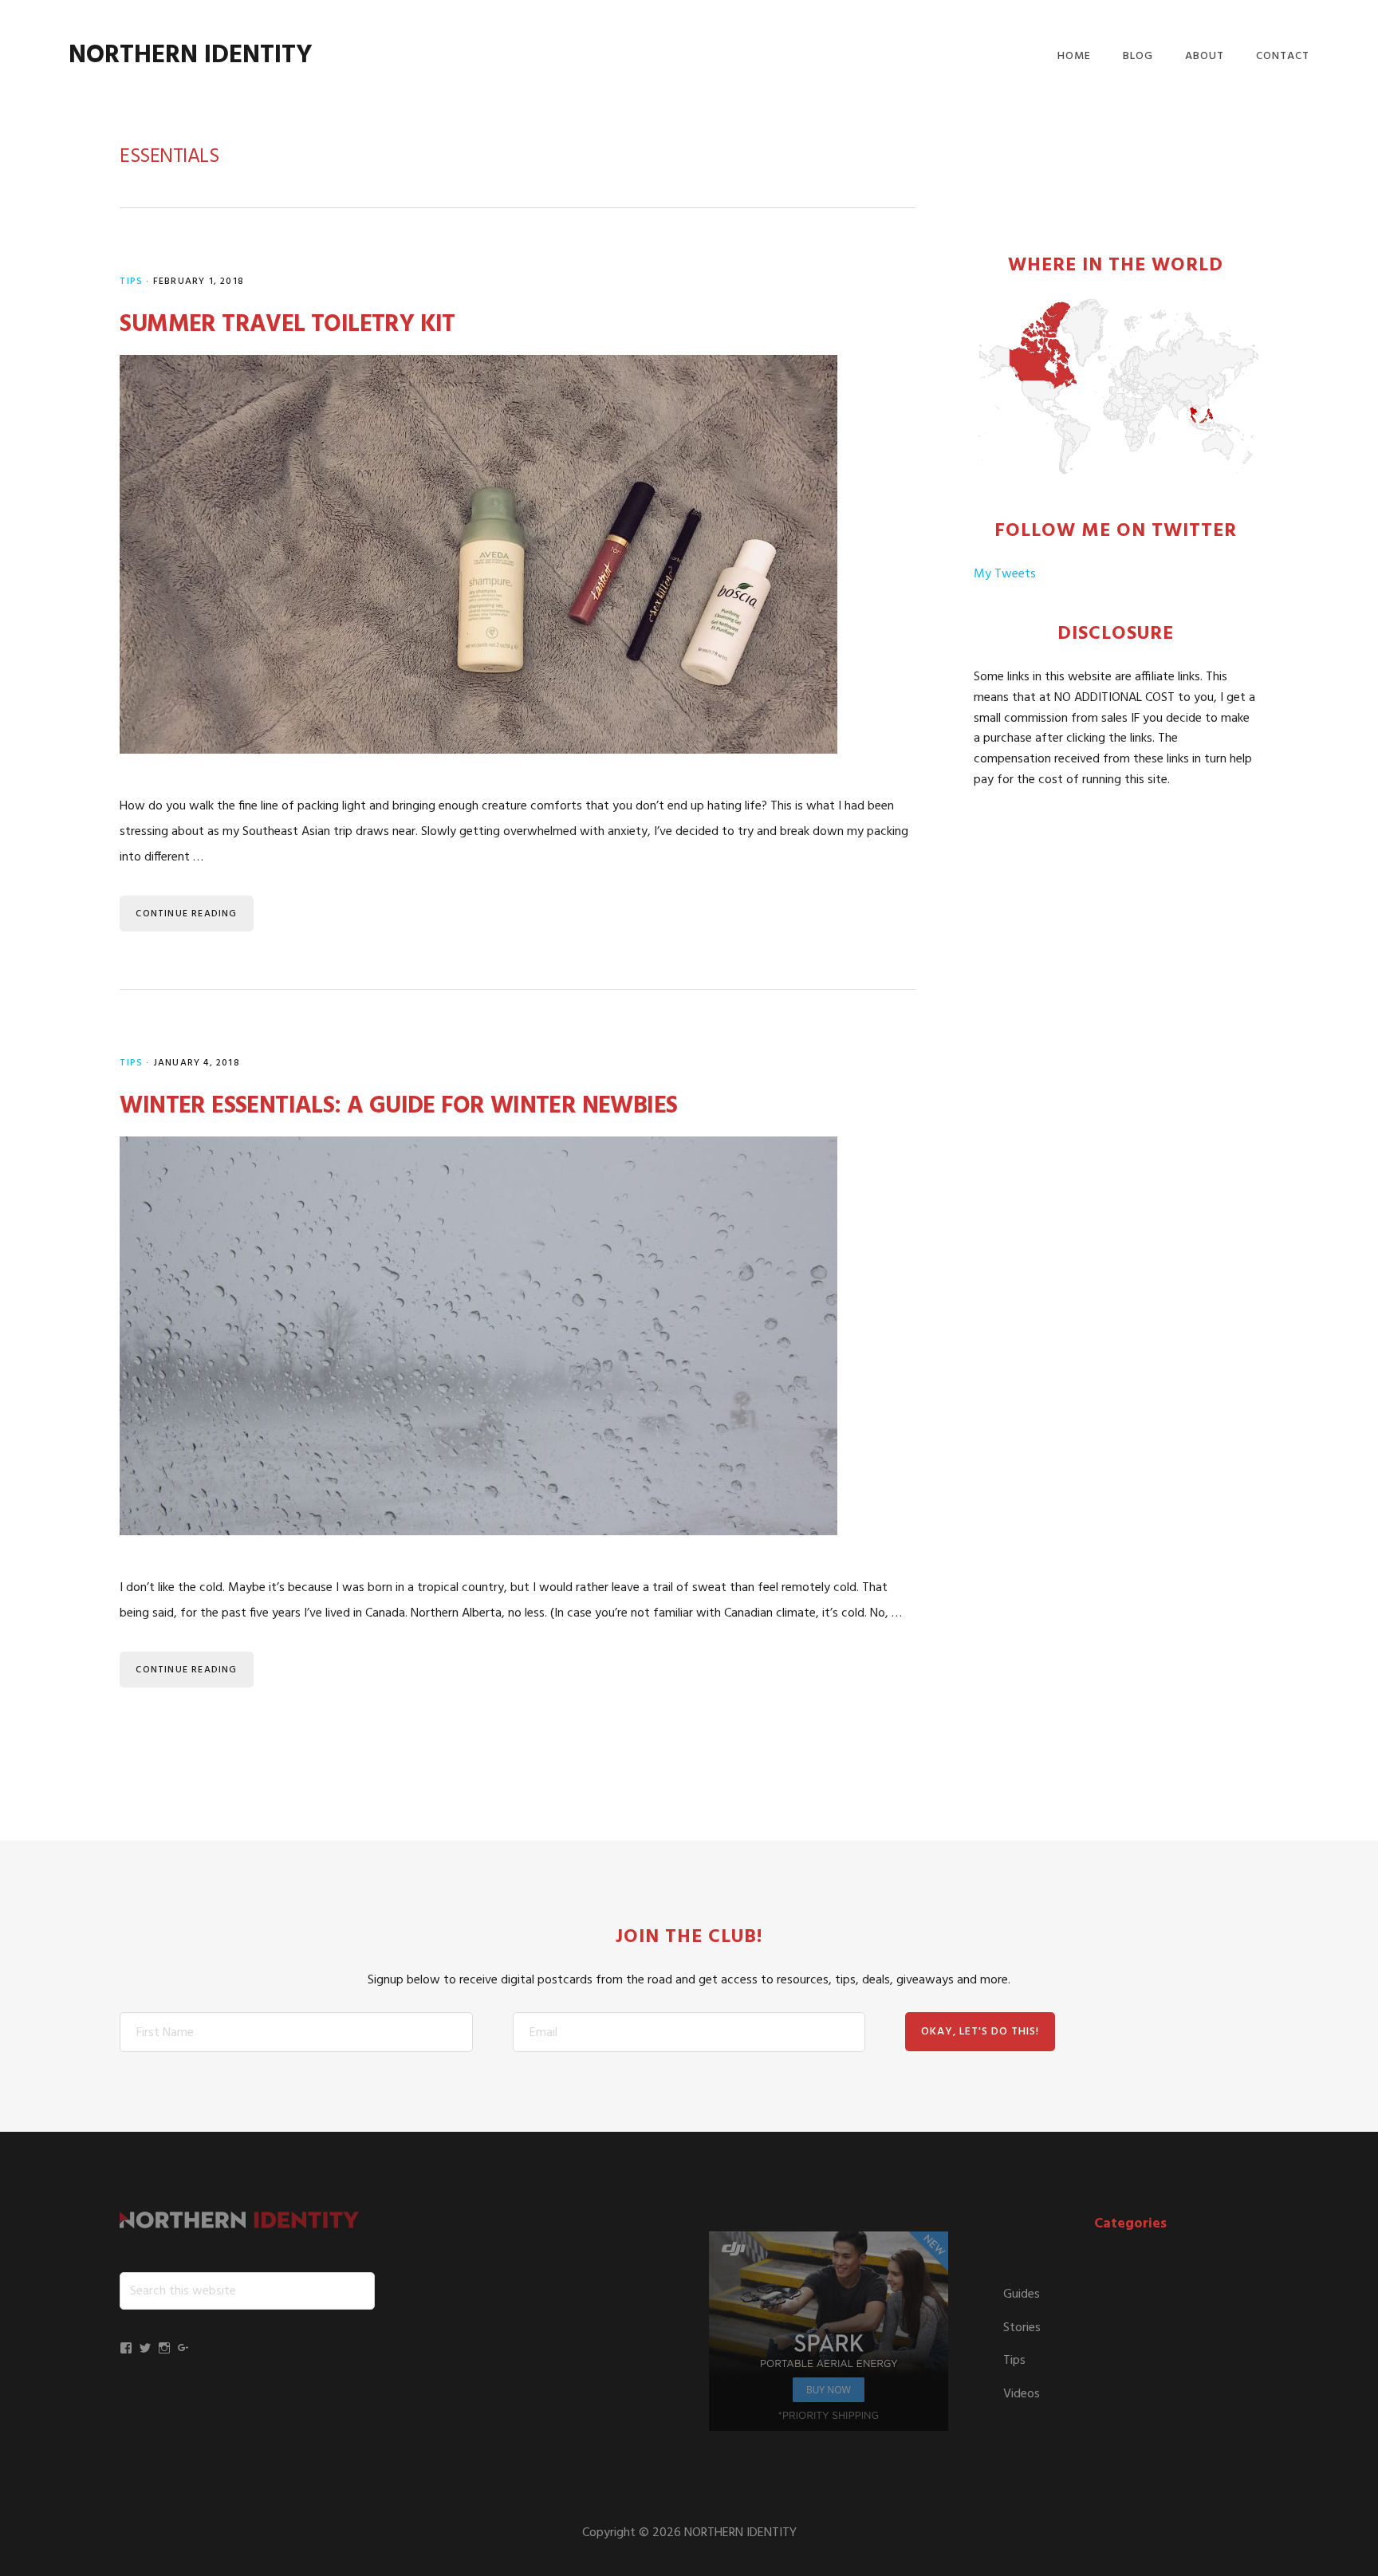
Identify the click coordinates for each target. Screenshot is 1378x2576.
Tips (131, 282)
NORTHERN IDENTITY (191, 55)
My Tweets (1005, 574)
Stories (1022, 2328)
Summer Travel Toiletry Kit (287, 325)
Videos (1022, 2394)
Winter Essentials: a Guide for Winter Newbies (398, 1106)
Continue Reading (186, 914)
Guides (1022, 2294)
